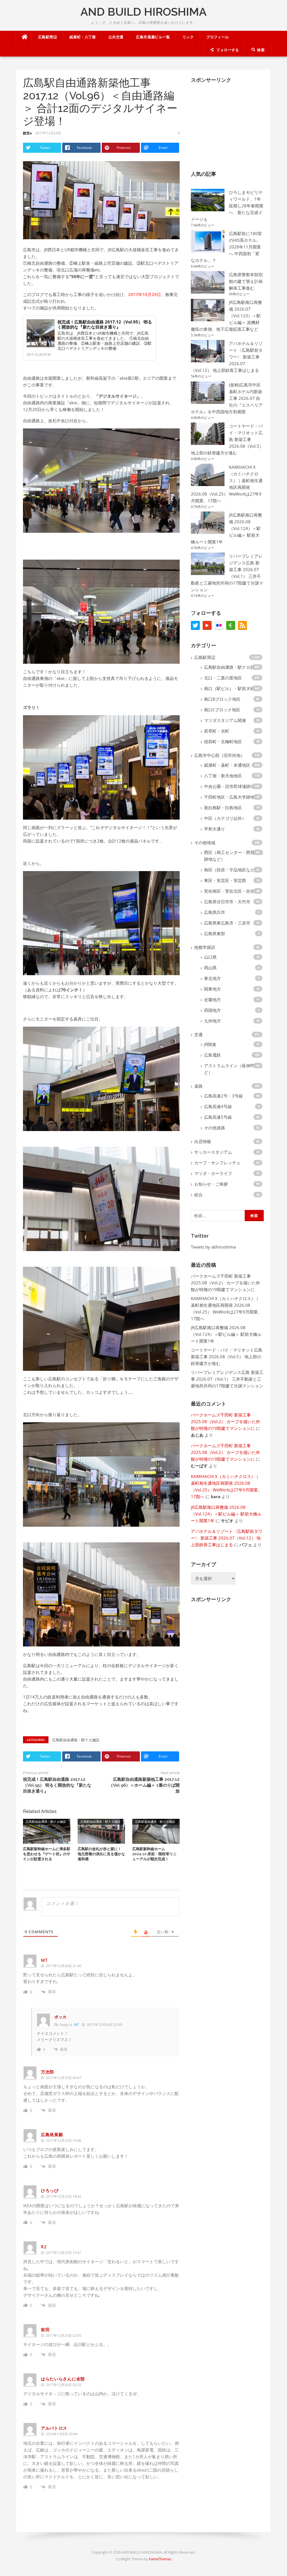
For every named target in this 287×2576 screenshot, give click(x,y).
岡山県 (210, 968)
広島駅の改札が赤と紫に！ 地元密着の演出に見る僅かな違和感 (101, 1854)
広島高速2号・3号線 (223, 1096)
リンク (188, 37)
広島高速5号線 (218, 1117)
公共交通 (116, 37)
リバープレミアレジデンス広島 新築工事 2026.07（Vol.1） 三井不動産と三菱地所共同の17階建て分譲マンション (227, 1379)
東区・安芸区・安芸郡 (225, 880)
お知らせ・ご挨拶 (211, 1184)
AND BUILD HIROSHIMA (143, 12)
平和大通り (215, 829)
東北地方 (212, 978)
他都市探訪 (205, 947)
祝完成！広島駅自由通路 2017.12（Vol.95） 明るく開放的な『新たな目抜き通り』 (105, 324)
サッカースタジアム (213, 1152)
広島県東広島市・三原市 (227, 923)
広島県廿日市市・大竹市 (227, 902)
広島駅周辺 (48, 37)
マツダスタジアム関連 (225, 720)
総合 (198, 1195)
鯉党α (27, 133)
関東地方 (212, 989)
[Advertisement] (233, 123)
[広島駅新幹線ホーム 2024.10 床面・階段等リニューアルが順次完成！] (156, 1831)
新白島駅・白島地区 (223, 808)
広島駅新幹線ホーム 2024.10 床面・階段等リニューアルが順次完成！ (154, 1854)
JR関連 (210, 1044)
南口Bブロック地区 (222, 699)
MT (77, 2025)
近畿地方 (212, 1000)
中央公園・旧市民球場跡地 (229, 786)
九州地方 (212, 1021)
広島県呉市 (215, 912)
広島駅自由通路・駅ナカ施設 (76, 1740)
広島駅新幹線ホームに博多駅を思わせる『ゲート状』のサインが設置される (47, 1854)
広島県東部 (215, 933)
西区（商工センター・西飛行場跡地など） (233, 856)
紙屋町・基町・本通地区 (227, 765)
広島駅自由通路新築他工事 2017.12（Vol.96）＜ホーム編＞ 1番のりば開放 (144, 1785)
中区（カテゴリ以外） (225, 818)
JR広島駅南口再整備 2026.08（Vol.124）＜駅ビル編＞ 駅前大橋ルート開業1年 (226, 1334)
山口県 (210, 957)
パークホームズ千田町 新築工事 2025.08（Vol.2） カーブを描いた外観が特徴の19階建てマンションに (225, 1283)
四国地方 (212, 1010)
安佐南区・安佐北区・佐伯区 (231, 891)
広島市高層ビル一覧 (153, 37)
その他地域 (205, 843)
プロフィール (217, 37)
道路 (198, 1086)
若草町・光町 (217, 731)
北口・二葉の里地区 (223, 678)
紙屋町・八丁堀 (83, 37)
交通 (198, 1034)
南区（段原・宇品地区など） (231, 870)
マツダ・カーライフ (213, 1173)
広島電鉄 (212, 1055)
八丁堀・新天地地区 (223, 776)
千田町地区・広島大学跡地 (229, 797)
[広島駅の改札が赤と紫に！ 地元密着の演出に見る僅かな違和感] (101, 1831)
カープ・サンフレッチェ (217, 1163)
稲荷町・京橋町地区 (223, 742)
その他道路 (215, 1128)
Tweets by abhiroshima (213, 1247)
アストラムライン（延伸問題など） (233, 1069)
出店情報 (203, 1141)
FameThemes (160, 2559)
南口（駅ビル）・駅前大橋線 (231, 688)
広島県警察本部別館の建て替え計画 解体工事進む (246, 281)
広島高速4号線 (218, 1106)
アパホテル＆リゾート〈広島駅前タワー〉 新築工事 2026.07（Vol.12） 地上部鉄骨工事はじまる (227, 1538)
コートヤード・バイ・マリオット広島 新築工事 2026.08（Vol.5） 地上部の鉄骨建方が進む (227, 1357)
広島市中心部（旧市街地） (219, 755)
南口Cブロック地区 (222, 710)
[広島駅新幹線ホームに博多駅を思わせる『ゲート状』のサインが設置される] (47, 1831)
